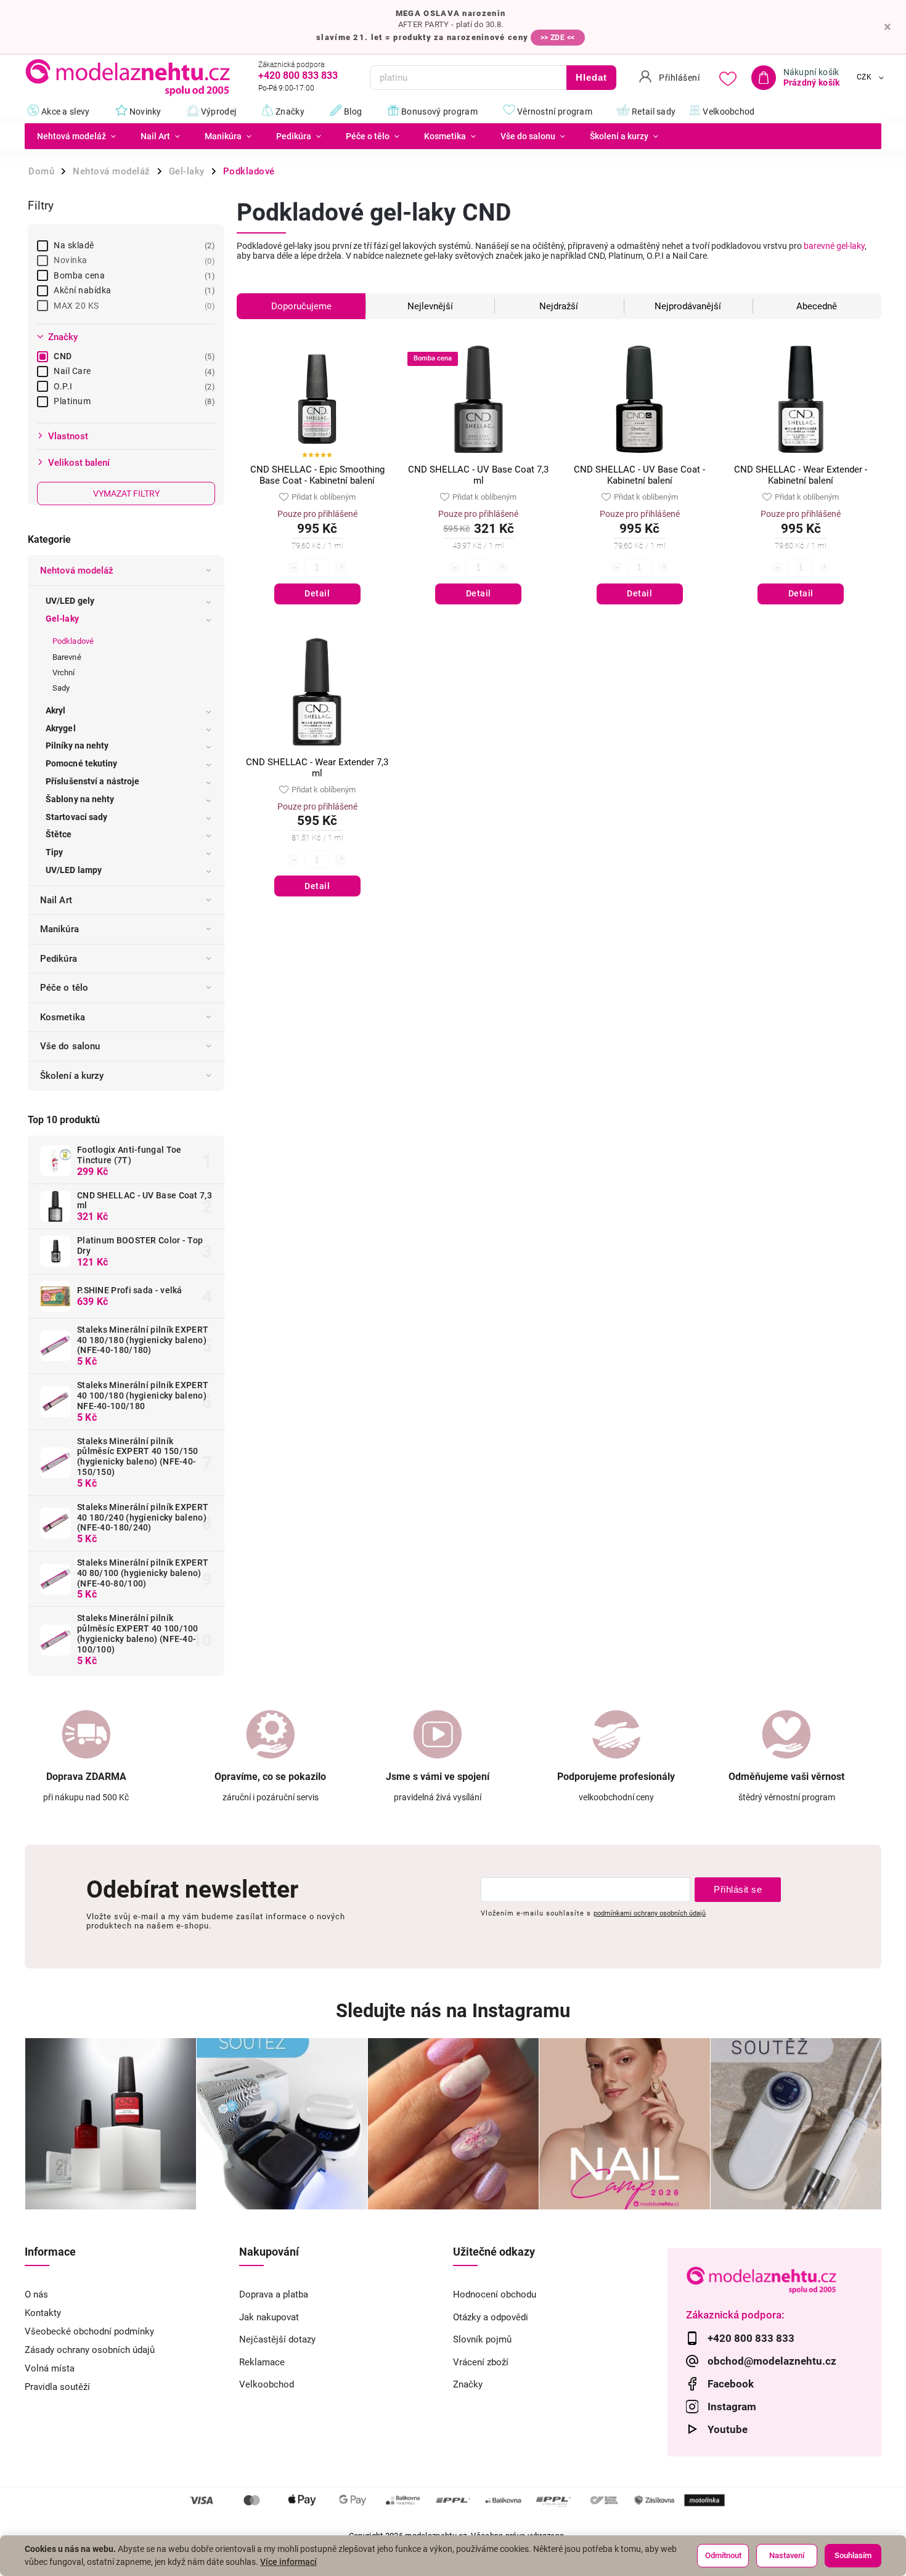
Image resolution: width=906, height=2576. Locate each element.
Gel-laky (62, 619)
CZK (864, 78)
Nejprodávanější (688, 306)
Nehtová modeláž (77, 571)
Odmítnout (723, 2555)
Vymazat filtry (126, 494)
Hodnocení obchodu (495, 2294)
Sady (61, 688)
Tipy (54, 852)
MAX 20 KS (133, 306)
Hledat (591, 77)
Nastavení (787, 2555)
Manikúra (59, 929)
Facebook (731, 2384)
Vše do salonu (70, 1046)
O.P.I (133, 386)
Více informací (288, 2562)
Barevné (67, 657)
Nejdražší (559, 306)
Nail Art (56, 900)
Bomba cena (133, 275)
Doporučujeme (301, 306)
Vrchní (64, 672)
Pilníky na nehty (77, 746)
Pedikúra (59, 959)
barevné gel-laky (834, 246)
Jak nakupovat (269, 2317)
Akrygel (61, 728)
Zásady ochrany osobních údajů (90, 2350)
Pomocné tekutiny (82, 763)
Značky (468, 2384)
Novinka (133, 260)
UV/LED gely (70, 601)
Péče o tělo (64, 988)
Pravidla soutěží (57, 2387)
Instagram (732, 2407)
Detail (317, 593)
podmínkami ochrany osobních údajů (650, 1913)
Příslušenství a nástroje (92, 781)
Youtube (728, 2429)
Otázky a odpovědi (491, 2317)
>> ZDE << (558, 38)
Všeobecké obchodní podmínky (89, 2331)
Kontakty (43, 2313)
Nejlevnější (430, 306)
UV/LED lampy (74, 870)
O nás (36, 2294)
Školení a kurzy (72, 1076)
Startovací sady (77, 817)
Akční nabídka (133, 290)
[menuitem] (76, 136)
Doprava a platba (274, 2294)
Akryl (56, 710)
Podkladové (73, 641)
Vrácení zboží (481, 2362)
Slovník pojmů (482, 2339)
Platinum (133, 401)
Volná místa (50, 2368)
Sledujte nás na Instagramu (453, 2011)
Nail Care (133, 371)
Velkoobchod (267, 2384)
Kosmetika (63, 1017)
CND (133, 356)
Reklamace (262, 2362)
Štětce (59, 834)
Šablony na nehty (80, 799)
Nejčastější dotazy (277, 2339)
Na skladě (133, 245)
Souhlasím (853, 2555)
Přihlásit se (738, 1889)
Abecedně (817, 306)
